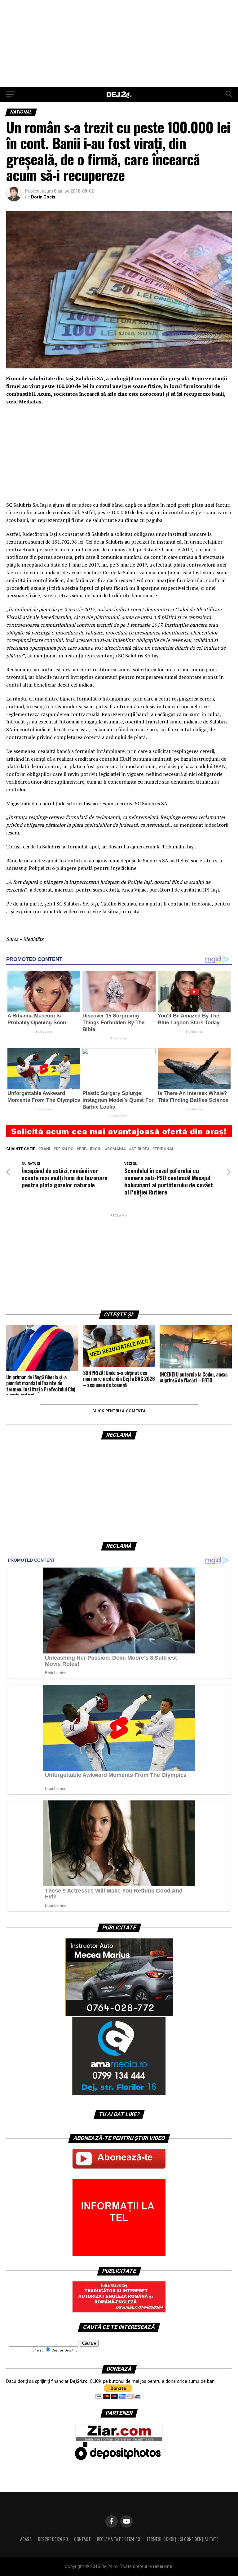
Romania (117, 1149)
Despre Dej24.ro (53, 2539)
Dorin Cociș (43, 197)
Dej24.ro (65, 1149)
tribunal (164, 1149)
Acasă (26, 2539)
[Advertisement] (119, 43)
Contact (82, 2539)
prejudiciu (90, 1149)
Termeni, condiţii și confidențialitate (182, 2539)
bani (45, 1149)
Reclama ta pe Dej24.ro (119, 2539)
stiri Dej (140, 1149)
